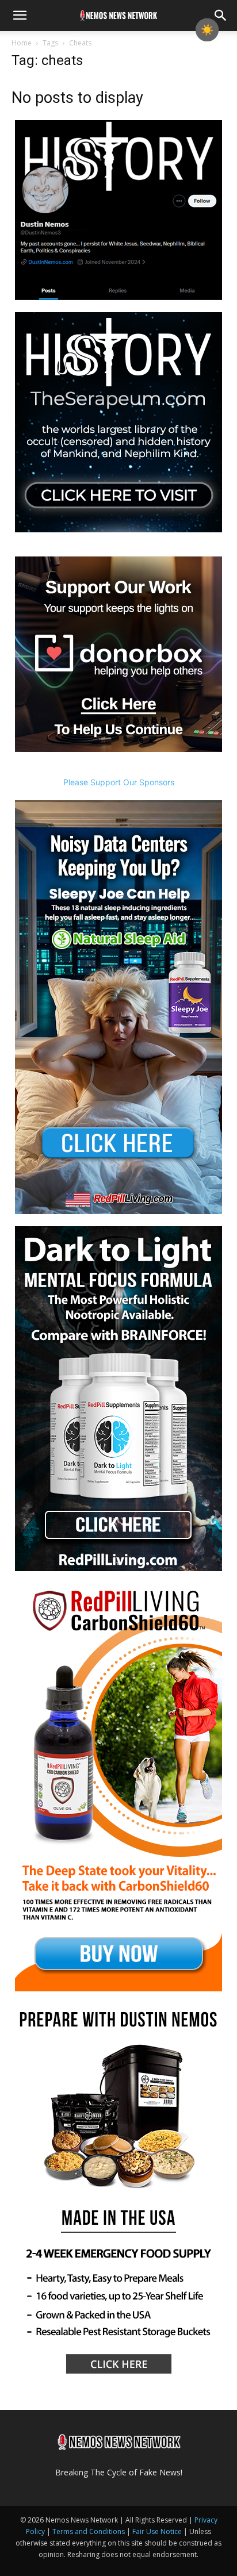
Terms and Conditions (89, 2531)
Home (22, 43)
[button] (20, 16)
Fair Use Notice (158, 2531)
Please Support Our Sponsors (119, 782)
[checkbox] (207, 30)
